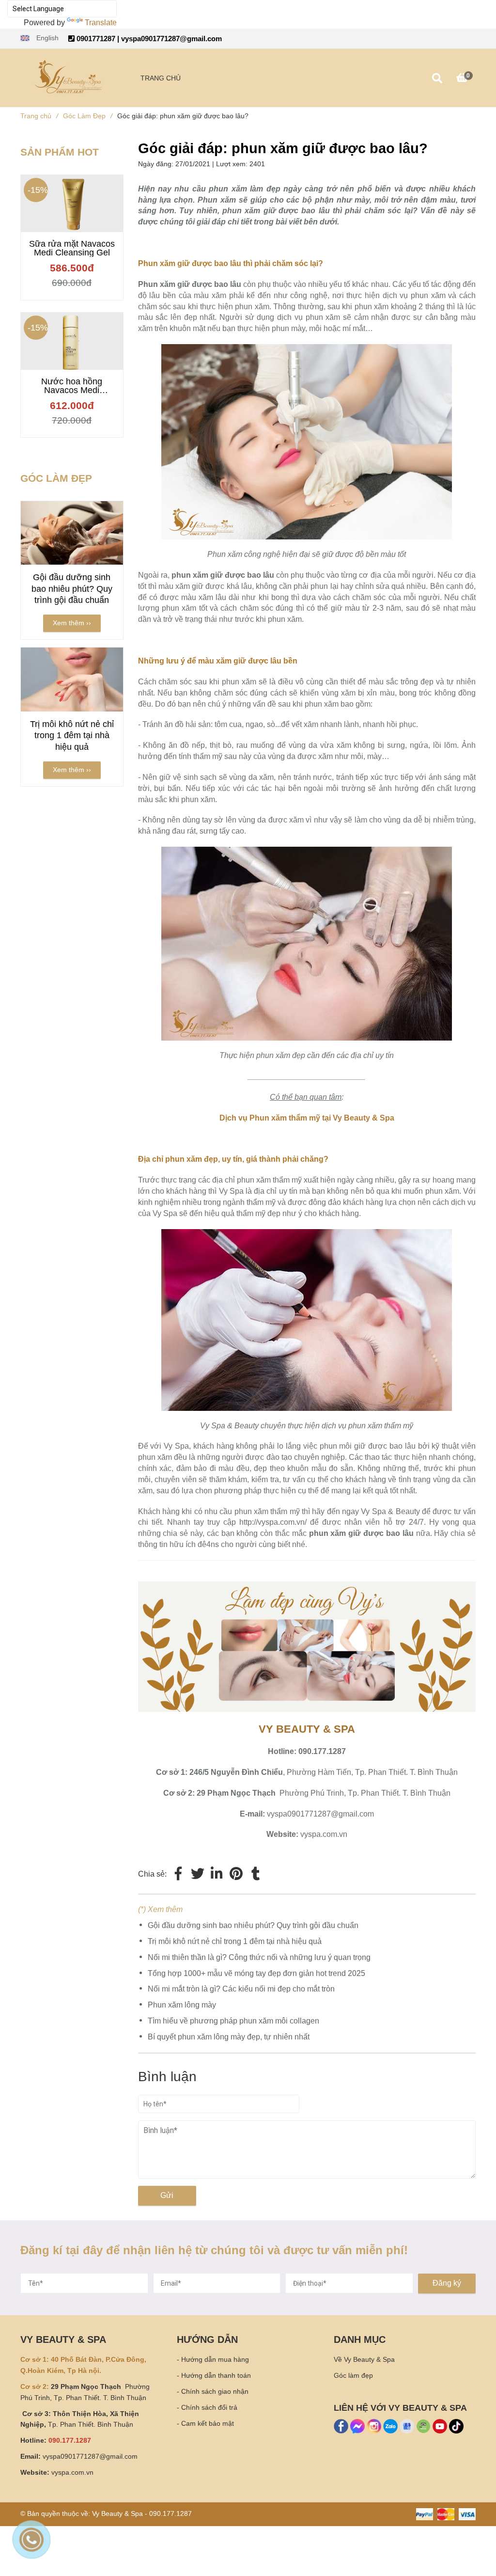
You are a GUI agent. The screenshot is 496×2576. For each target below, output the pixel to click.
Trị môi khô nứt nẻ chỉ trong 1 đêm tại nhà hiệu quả (235, 1941)
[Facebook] (178, 1874)
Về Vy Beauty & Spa (364, 2359)
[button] (39, 38)
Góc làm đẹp (353, 2375)
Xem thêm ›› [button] (72, 623)
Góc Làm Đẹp (88, 116)
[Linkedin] (217, 1874)
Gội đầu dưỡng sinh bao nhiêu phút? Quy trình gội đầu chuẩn (253, 1925)
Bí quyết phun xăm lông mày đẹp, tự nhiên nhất (229, 2037)
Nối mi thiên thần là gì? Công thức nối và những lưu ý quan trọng (259, 1957)
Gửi (167, 2195)
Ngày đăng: (157, 164)
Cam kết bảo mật (208, 2423)
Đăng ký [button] (447, 2283)
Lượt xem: (233, 164)
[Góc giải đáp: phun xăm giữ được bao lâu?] (307, 1587)
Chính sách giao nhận (215, 2391)
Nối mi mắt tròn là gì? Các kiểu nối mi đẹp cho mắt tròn (241, 1989)
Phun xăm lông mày (182, 2005)
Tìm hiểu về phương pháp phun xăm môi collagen (233, 2021)
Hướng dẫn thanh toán (216, 2375)
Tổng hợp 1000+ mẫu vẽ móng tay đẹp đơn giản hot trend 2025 (256, 1973)
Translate (101, 23)
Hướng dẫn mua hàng (215, 2359)
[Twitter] (198, 1874)
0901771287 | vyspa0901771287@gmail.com (148, 39)
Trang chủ (39, 116)
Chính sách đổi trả (209, 2407)
